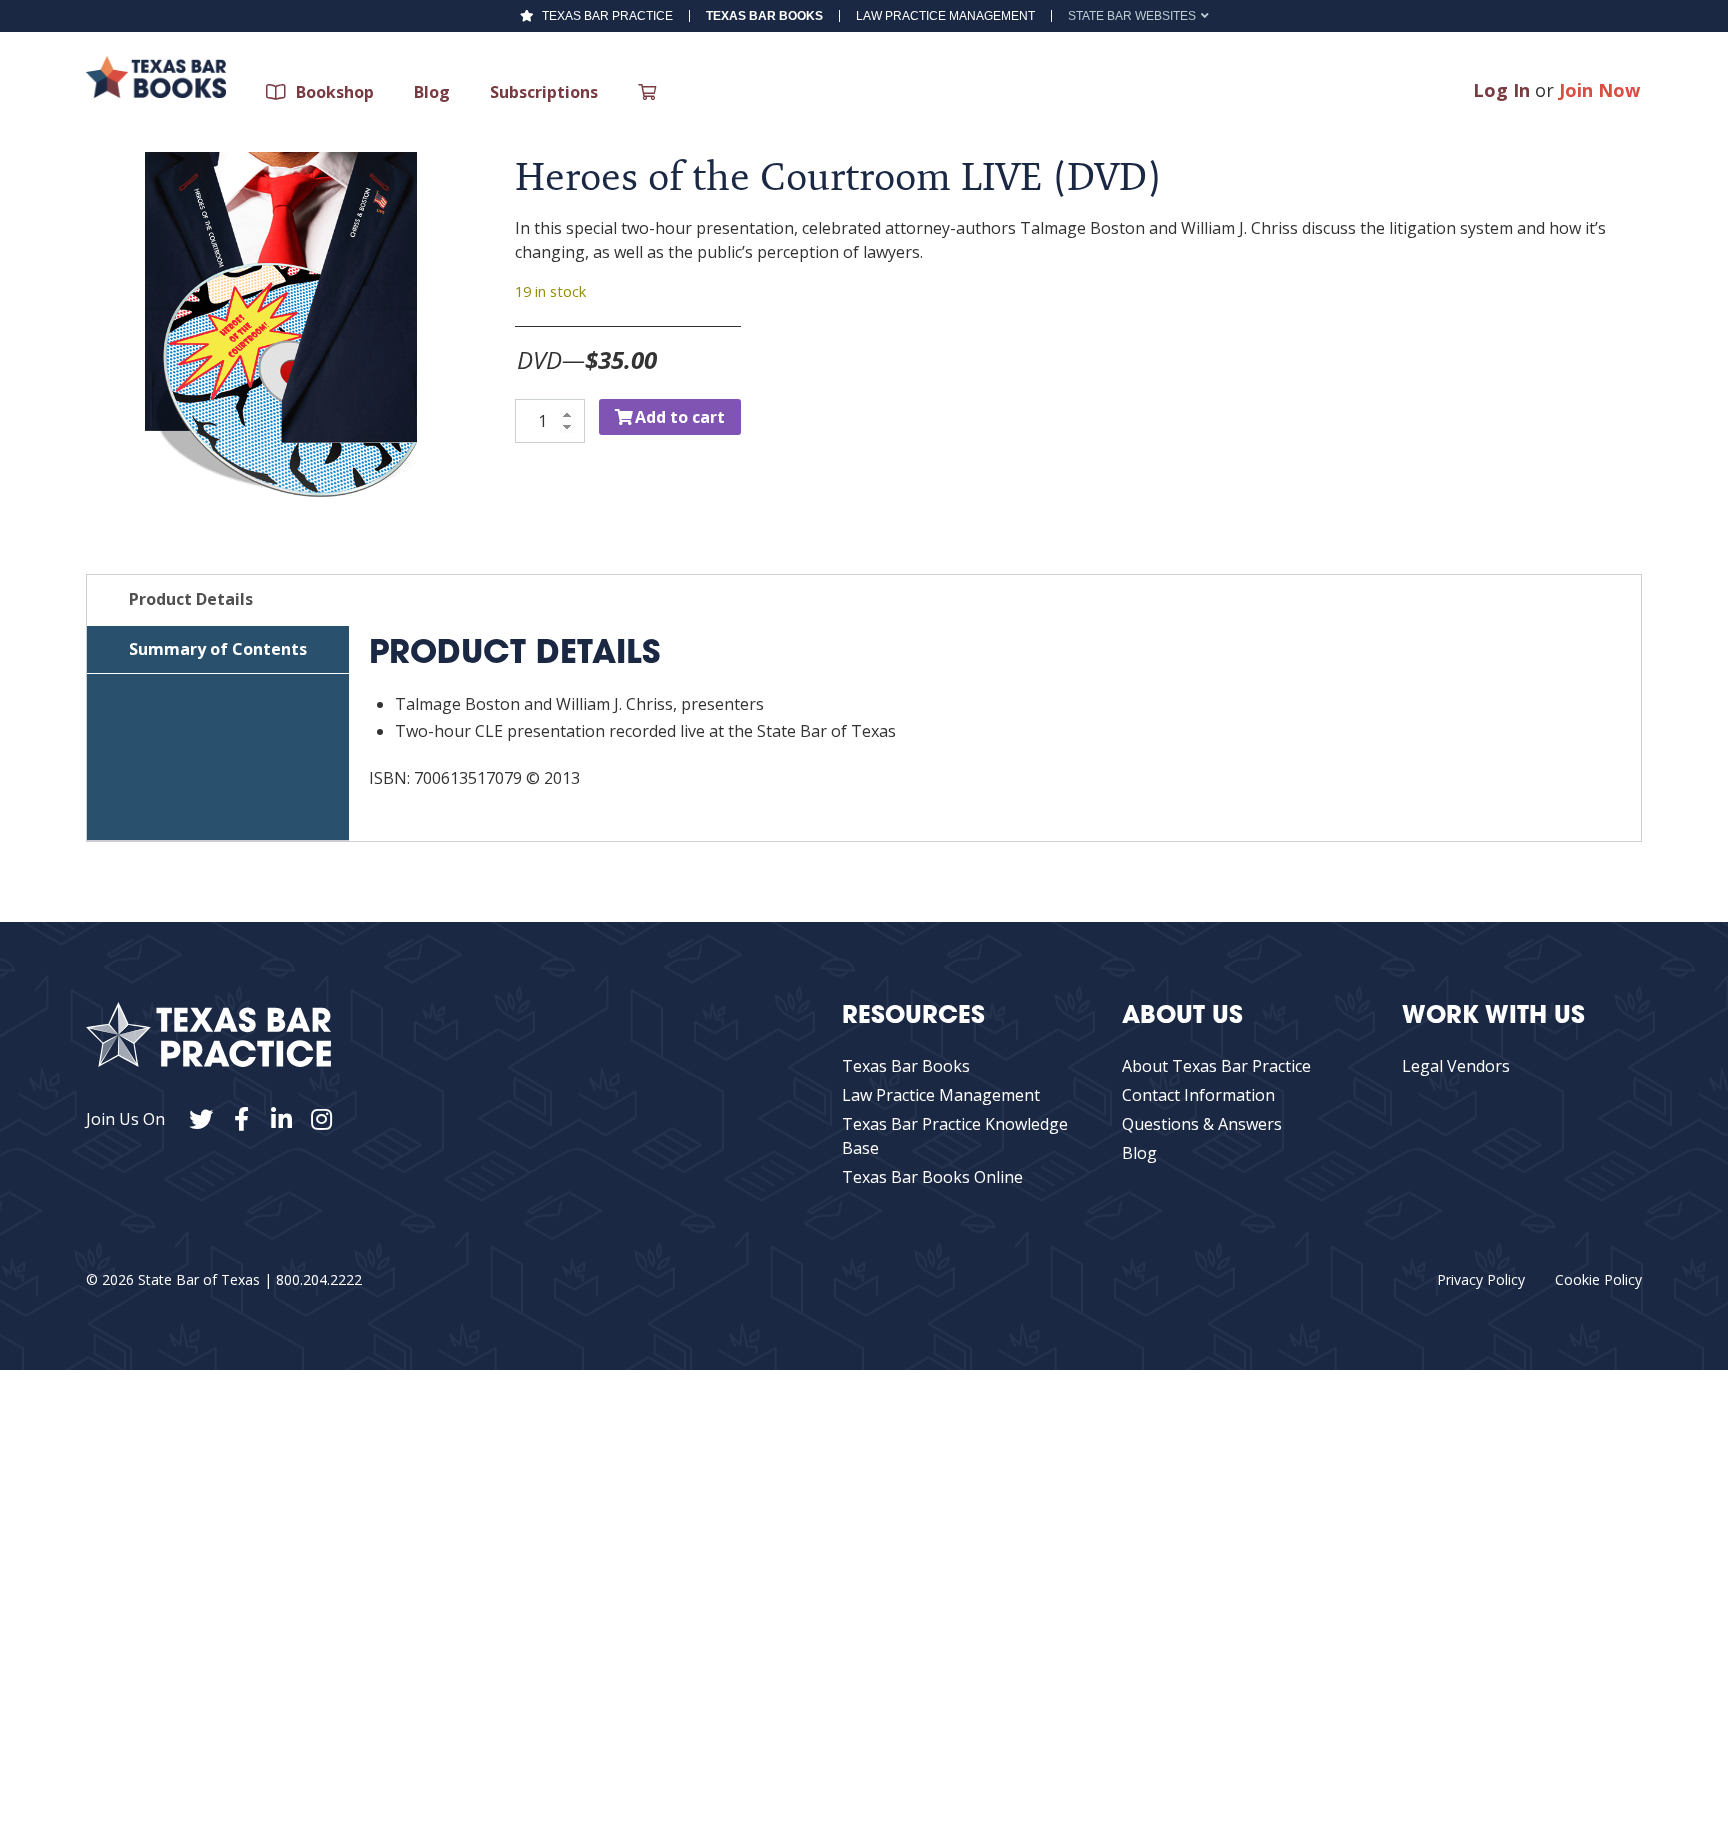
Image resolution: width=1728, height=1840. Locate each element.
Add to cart (680, 417)
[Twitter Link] (201, 1119)
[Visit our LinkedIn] (281, 1119)
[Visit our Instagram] (321, 1119)
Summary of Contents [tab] (218, 649)
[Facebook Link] (241, 1119)
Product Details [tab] (191, 599)
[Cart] (652, 92)
